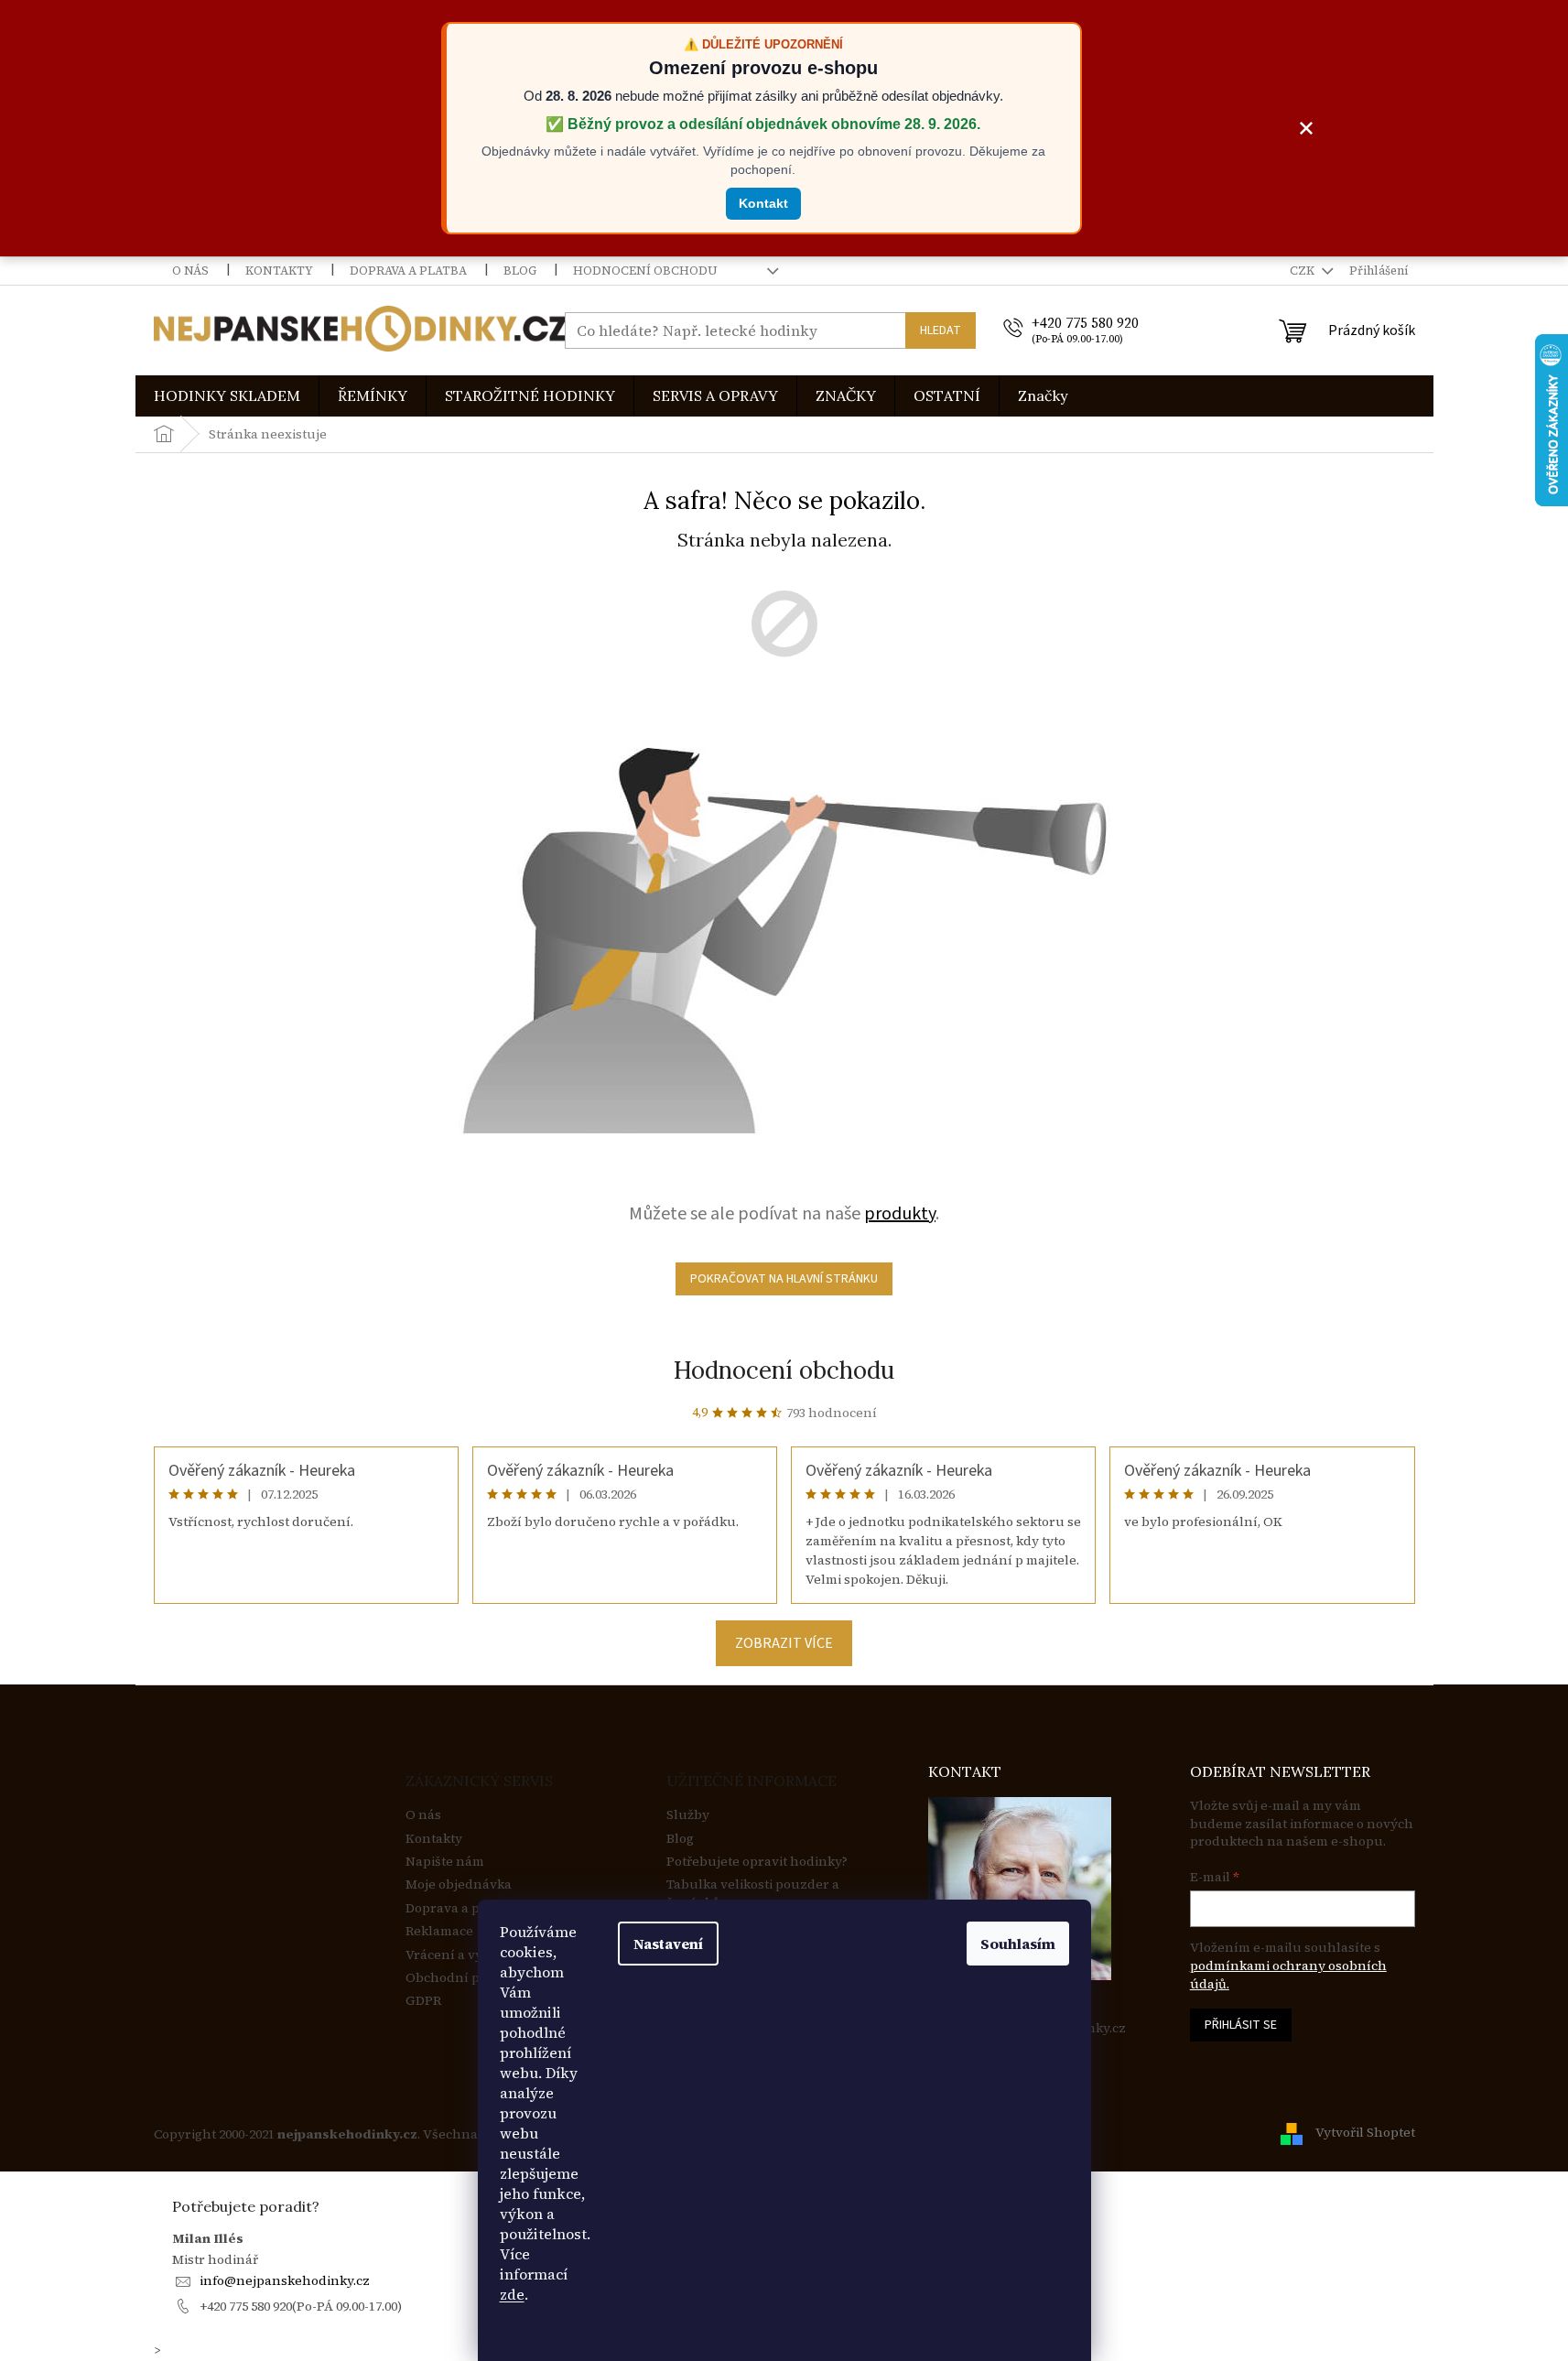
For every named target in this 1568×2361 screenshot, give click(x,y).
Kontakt (763, 203)
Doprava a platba (408, 271)
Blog (520, 271)
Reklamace (439, 1931)
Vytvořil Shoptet (1365, 2133)
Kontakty (279, 271)
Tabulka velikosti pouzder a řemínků (753, 1893)
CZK (1303, 271)
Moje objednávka (459, 1884)
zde (512, 2294)
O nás (190, 271)
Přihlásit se (1241, 2025)
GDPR (423, 2001)
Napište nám (445, 1862)
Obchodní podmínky (470, 1978)
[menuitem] (227, 396)
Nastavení (668, 1944)
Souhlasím (1018, 1944)
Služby (688, 1815)
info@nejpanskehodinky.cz (285, 2280)
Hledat (941, 330)
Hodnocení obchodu (645, 271)
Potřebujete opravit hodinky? (757, 1862)
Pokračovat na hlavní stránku (784, 1279)
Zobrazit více (784, 1643)
